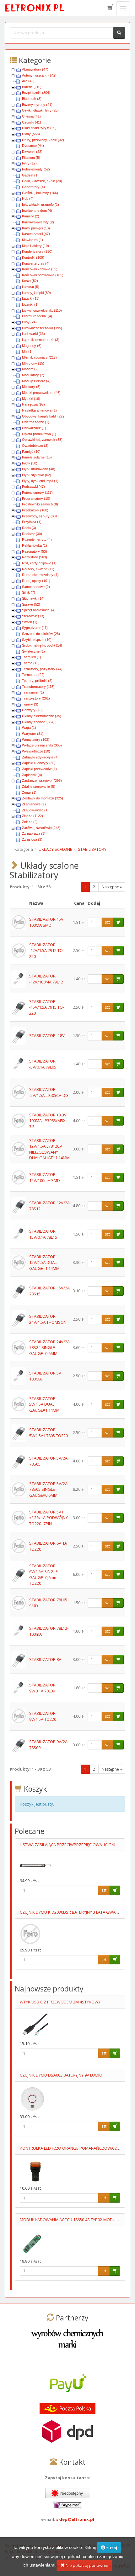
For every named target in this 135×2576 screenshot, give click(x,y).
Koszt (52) (30, 281)
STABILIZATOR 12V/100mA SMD (45, 1177)
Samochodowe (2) (36, 587)
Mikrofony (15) (33, 363)
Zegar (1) (29, 792)
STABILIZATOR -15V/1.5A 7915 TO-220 (47, 1007)
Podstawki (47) (33, 487)
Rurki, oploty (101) (36, 581)
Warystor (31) (33, 734)
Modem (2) (30, 369)
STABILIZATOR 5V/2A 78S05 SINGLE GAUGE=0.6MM (48, 1489)
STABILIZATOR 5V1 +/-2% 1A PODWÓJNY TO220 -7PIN (49, 1518)
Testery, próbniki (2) (37, 681)
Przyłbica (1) (32, 522)
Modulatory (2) (33, 375)
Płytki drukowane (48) (39, 469)
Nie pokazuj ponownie (86, 2565)
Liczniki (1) (30, 304)
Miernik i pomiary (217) (39, 357)
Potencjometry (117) (37, 493)
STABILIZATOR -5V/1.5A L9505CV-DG (49, 1092)
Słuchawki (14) (33, 598)
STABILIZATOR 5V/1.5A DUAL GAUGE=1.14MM (44, 1404)
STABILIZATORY (92, 849)
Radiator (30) (32, 534)
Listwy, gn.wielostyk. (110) (42, 310)
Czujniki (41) (32, 122)
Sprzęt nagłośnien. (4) (39, 610)
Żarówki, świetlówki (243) (41, 828)
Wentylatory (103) (36, 740)
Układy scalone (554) (38, 722)
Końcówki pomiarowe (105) (43, 275)
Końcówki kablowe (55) (40, 269)
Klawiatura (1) (32, 240)
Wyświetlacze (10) (36, 751)
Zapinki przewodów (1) (39, 769)
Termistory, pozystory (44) (42, 669)
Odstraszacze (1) (36, 422)
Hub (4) (28, 199)
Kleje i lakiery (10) (35, 246)
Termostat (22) (33, 675)
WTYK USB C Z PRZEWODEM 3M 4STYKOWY (60, 2002)
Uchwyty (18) (32, 710)
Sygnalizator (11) (35, 628)
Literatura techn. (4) (37, 316)
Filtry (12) (29, 163)
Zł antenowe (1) (34, 804)
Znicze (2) (30, 822)
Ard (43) (28, 81)
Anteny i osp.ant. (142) (39, 75)
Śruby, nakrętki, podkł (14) (42, 645)
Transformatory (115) (38, 687)
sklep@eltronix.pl (75, 2519)
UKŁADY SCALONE (55, 849)
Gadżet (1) (30, 175)
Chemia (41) (31, 116)
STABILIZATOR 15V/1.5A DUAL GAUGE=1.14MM (44, 1262)
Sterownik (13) (33, 616)
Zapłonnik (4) (32, 775)
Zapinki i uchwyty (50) (39, 763)
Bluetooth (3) (32, 99)
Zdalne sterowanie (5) (39, 787)
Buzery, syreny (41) (37, 105)
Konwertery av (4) (36, 263)
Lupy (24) (29, 322)
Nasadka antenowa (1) (39, 410)
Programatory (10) (36, 498)
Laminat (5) (31, 287)
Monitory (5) (31, 387)
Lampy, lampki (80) (36, 293)
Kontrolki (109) (33, 257)
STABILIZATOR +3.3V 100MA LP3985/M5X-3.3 (48, 1121)
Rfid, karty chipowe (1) (39, 563)
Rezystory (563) (35, 557)
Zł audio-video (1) (35, 810)
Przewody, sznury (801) (40, 516)
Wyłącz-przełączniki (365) (42, 745)
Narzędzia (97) (33, 404)
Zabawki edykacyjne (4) (40, 757)
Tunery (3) (30, 704)
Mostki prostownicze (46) (41, 393)
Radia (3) (29, 528)
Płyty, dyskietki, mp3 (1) (40, 481)
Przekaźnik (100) (35, 510)
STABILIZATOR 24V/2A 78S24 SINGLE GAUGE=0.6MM (49, 1348)
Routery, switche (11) (38, 569)
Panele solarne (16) (37, 457)
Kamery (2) (31, 216)
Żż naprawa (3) (34, 833)
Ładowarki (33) (33, 334)
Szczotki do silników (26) (41, 634)
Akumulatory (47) (35, 69)
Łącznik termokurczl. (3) (41, 340)
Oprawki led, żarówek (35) (42, 440)
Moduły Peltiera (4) (36, 381)
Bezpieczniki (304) (36, 93)
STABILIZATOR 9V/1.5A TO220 (43, 1716)
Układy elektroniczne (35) (42, 716)
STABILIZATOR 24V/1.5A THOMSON (48, 1319)
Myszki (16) (31, 399)
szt (107, 922)
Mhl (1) (27, 351)
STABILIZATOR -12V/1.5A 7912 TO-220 (47, 951)
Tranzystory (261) (36, 698)
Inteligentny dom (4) (37, 210)
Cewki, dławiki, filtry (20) (40, 110)
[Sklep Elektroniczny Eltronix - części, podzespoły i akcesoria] (35, 8)
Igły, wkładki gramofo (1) (40, 205)
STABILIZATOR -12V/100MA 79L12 (46, 979)
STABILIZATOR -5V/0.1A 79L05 (43, 1064)
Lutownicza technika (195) (42, 328)
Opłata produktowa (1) (39, 434)
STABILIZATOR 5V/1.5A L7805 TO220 (49, 1433)
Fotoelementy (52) (36, 169)
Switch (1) (30, 622)
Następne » (112, 887)
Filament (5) (31, 158)
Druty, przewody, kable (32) (43, 140)
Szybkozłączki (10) (37, 640)
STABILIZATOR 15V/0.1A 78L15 (43, 1234)
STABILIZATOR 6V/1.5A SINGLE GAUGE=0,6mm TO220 (43, 1575)
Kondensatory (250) (37, 251)
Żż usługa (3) (32, 839)
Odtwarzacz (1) (34, 428)
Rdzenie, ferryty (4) (37, 539)
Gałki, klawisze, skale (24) (42, 181)
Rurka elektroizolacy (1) (40, 575)
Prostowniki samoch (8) (40, 504)
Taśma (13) (31, 663)
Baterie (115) (32, 87)
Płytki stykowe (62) (37, 475)
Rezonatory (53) (35, 551)
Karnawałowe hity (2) (38, 222)
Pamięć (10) (31, 452)
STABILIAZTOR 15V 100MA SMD (46, 922)
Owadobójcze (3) (35, 446)
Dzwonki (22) (32, 152)
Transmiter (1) (33, 692)
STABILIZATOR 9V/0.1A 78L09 (42, 1688)
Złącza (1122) (32, 816)
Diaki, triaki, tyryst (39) (39, 128)
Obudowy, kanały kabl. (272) (44, 416)
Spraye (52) (31, 604)
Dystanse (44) (33, 146)
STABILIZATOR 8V (45, 1659)
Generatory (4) (33, 187)
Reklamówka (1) (35, 545)
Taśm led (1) (32, 657)
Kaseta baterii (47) (36, 234)
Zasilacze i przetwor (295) (42, 781)
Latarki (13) (31, 298)
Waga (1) (29, 728)
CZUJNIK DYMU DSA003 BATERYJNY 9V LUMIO (61, 2075)
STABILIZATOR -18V (47, 1035)
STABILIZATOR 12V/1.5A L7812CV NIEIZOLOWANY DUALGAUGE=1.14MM (49, 1149)
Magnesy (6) (32, 346)
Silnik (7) (29, 592)
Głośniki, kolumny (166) (40, 193)
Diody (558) (31, 134)
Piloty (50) (30, 463)
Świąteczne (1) (33, 651)
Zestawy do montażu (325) (43, 798)
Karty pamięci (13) (36, 228)
